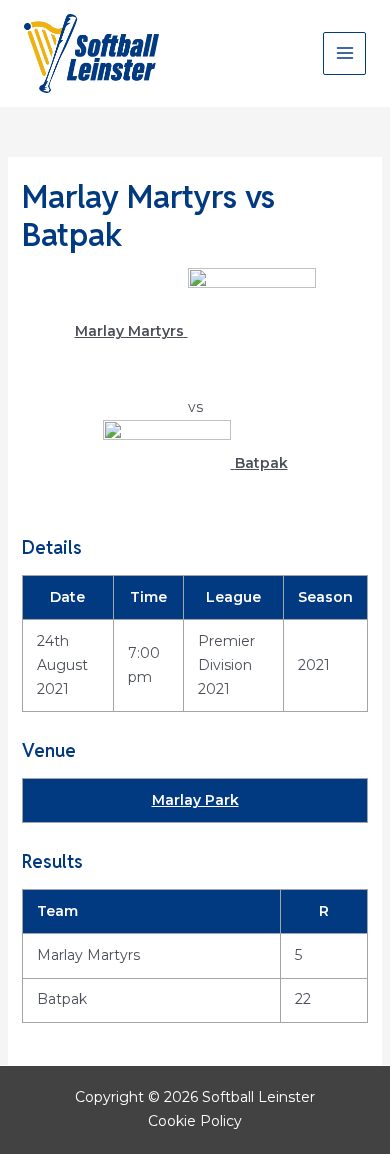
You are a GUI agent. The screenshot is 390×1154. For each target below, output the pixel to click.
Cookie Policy (195, 1121)
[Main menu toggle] (344, 53)
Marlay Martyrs (88, 955)
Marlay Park (195, 800)
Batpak (62, 999)
